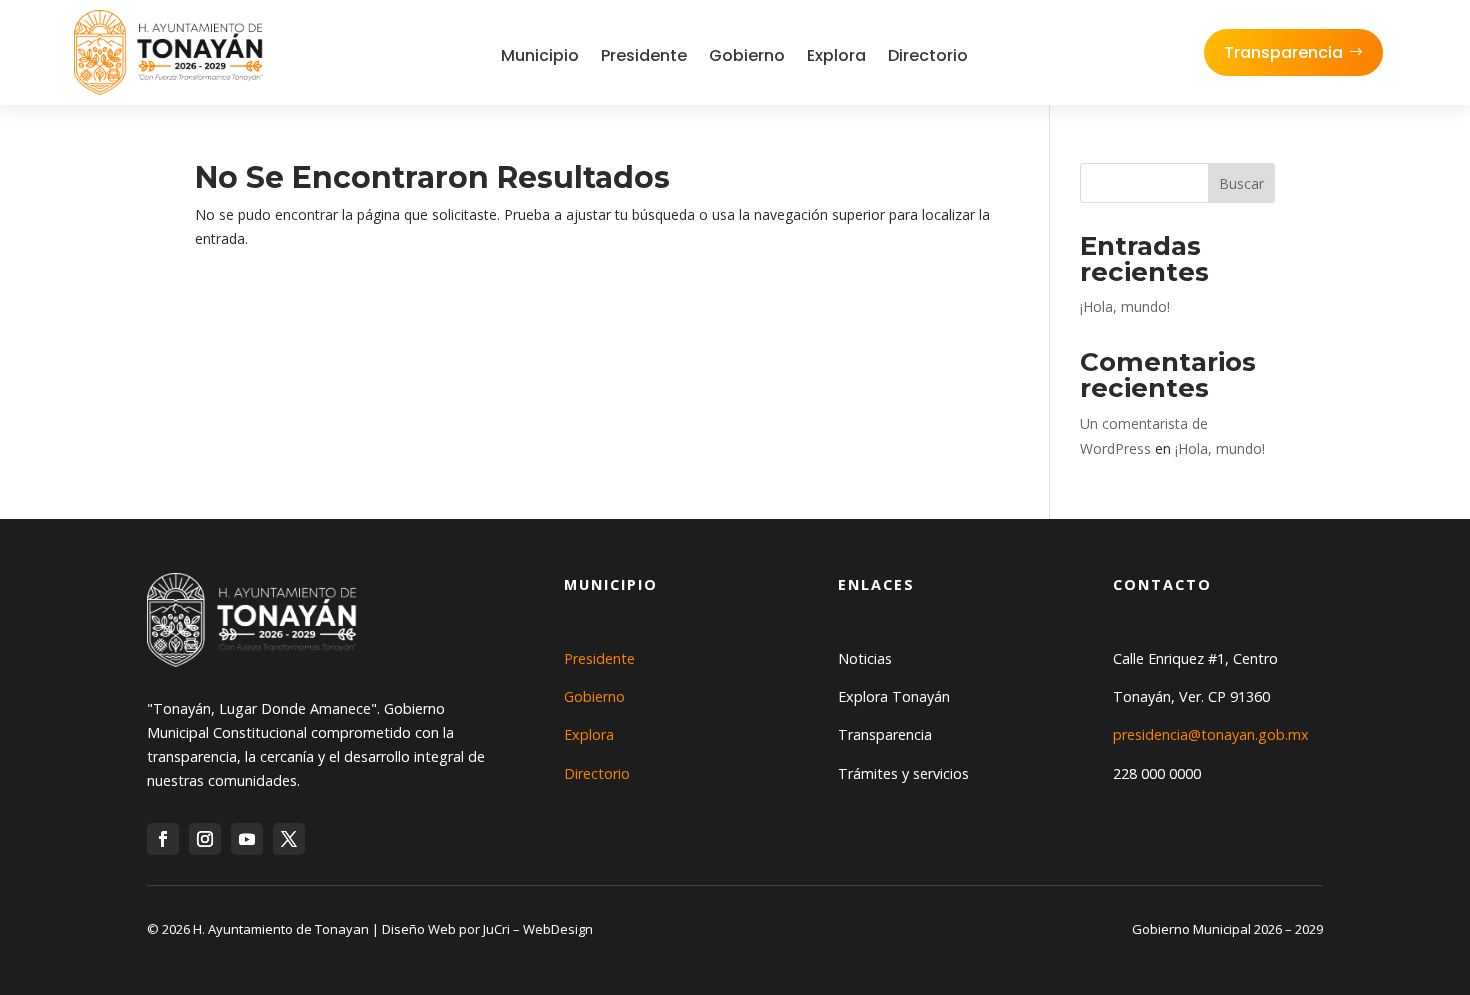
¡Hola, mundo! (1125, 306)
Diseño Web (419, 929)
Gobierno (747, 55)
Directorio (928, 55)
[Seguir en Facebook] (163, 839)
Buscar (1241, 183)
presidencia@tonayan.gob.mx (1211, 734)
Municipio (540, 55)
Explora (836, 55)
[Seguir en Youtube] (247, 839)
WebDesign (558, 929)
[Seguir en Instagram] (205, 839)
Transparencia (1283, 52)
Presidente (644, 55)
